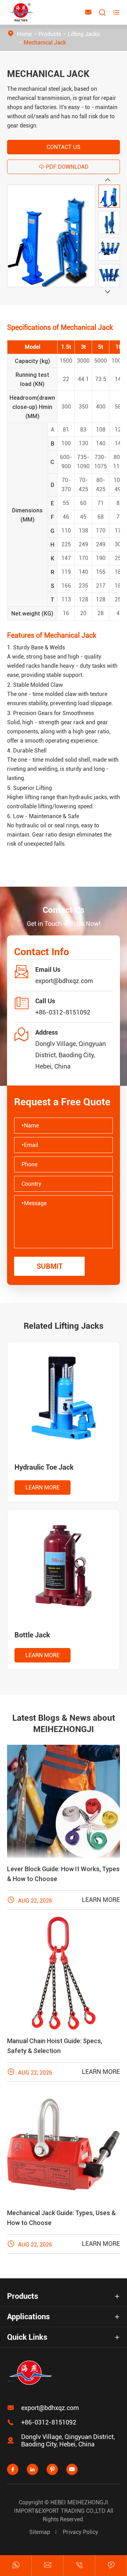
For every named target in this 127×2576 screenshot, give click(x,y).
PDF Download (64, 167)
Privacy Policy (80, 2532)
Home (24, 34)
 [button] (108, 180)
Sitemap (40, 2532)
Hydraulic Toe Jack (44, 1467)
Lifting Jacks (84, 34)
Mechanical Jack (45, 43)
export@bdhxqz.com (64, 981)
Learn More (43, 1488)
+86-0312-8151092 (63, 1012)
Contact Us (64, 147)
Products (50, 34)
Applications (28, 2317)
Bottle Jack (32, 1635)
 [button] (108, 292)
